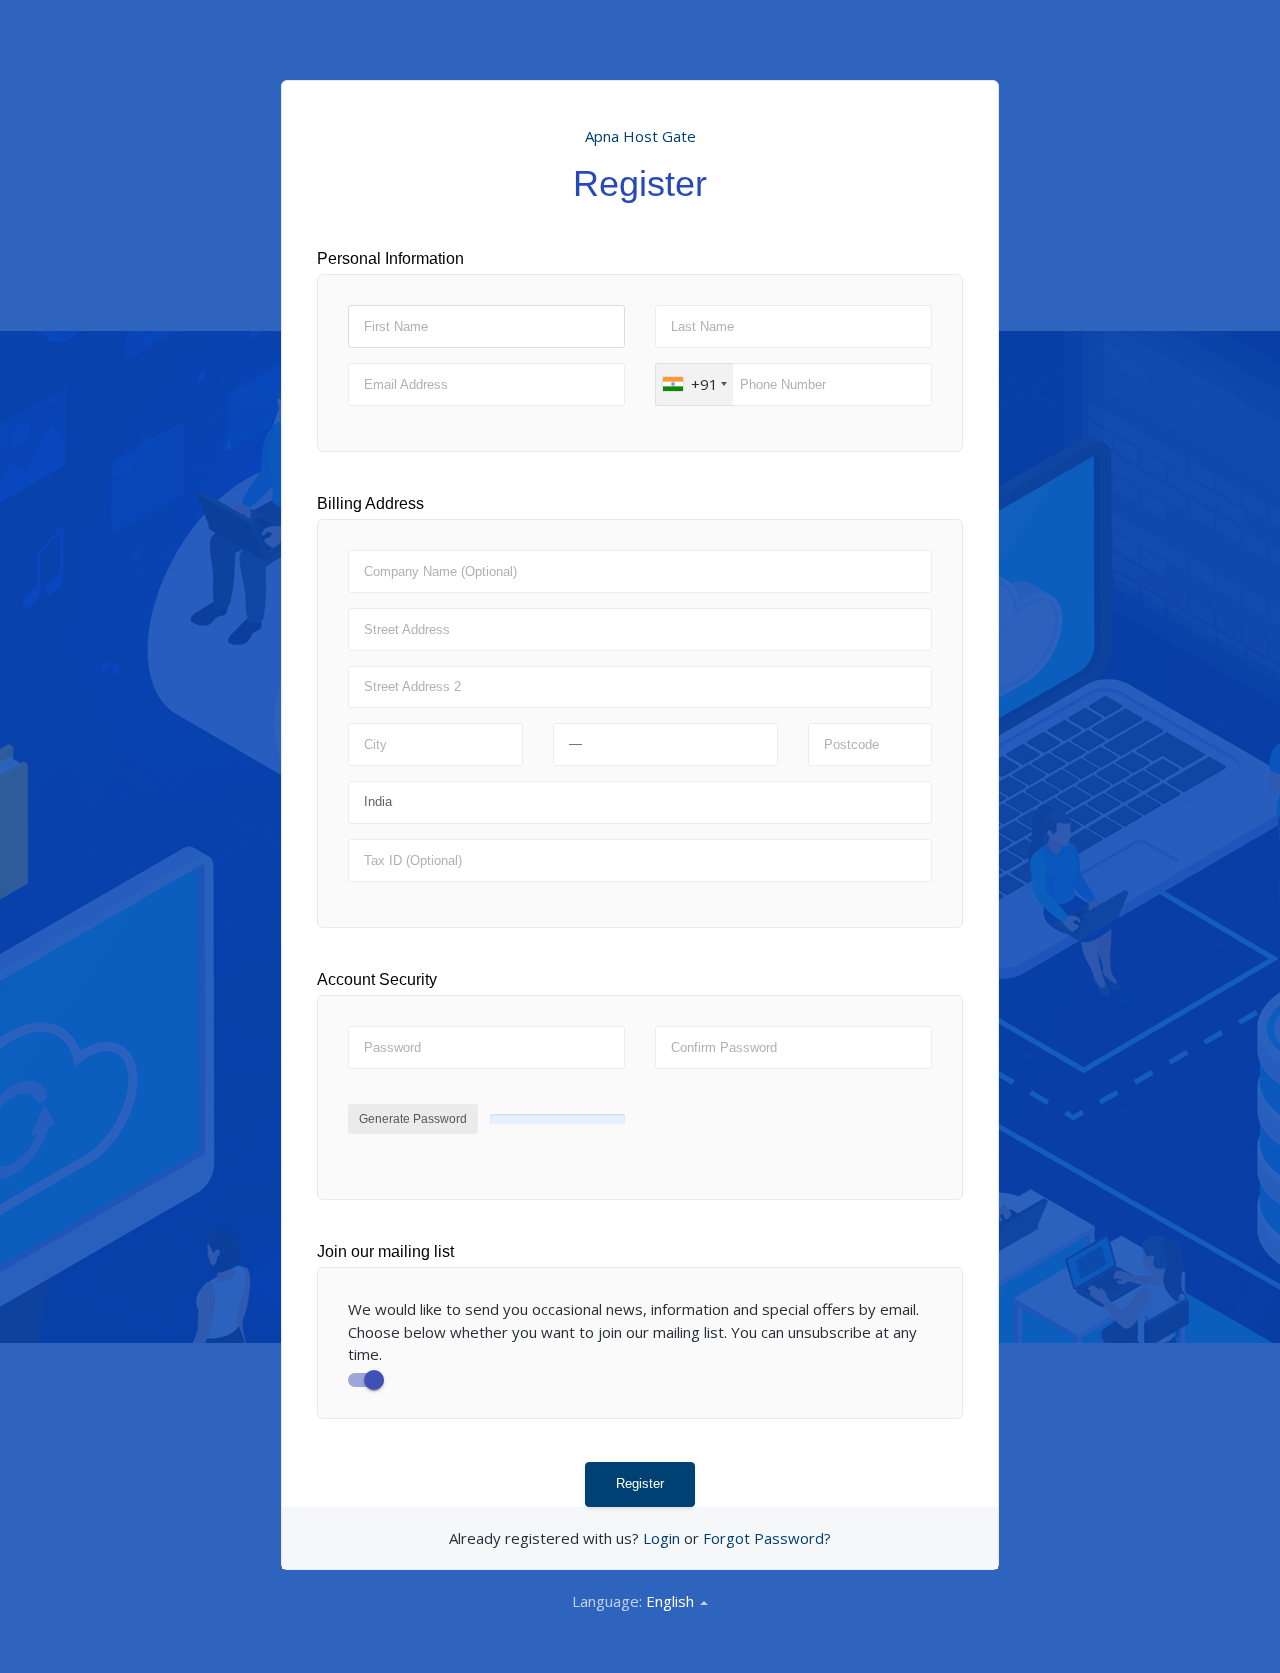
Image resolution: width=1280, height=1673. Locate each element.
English (672, 1601)
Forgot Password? (767, 1538)
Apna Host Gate (640, 136)
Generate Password (413, 1119)
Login (661, 1538)
